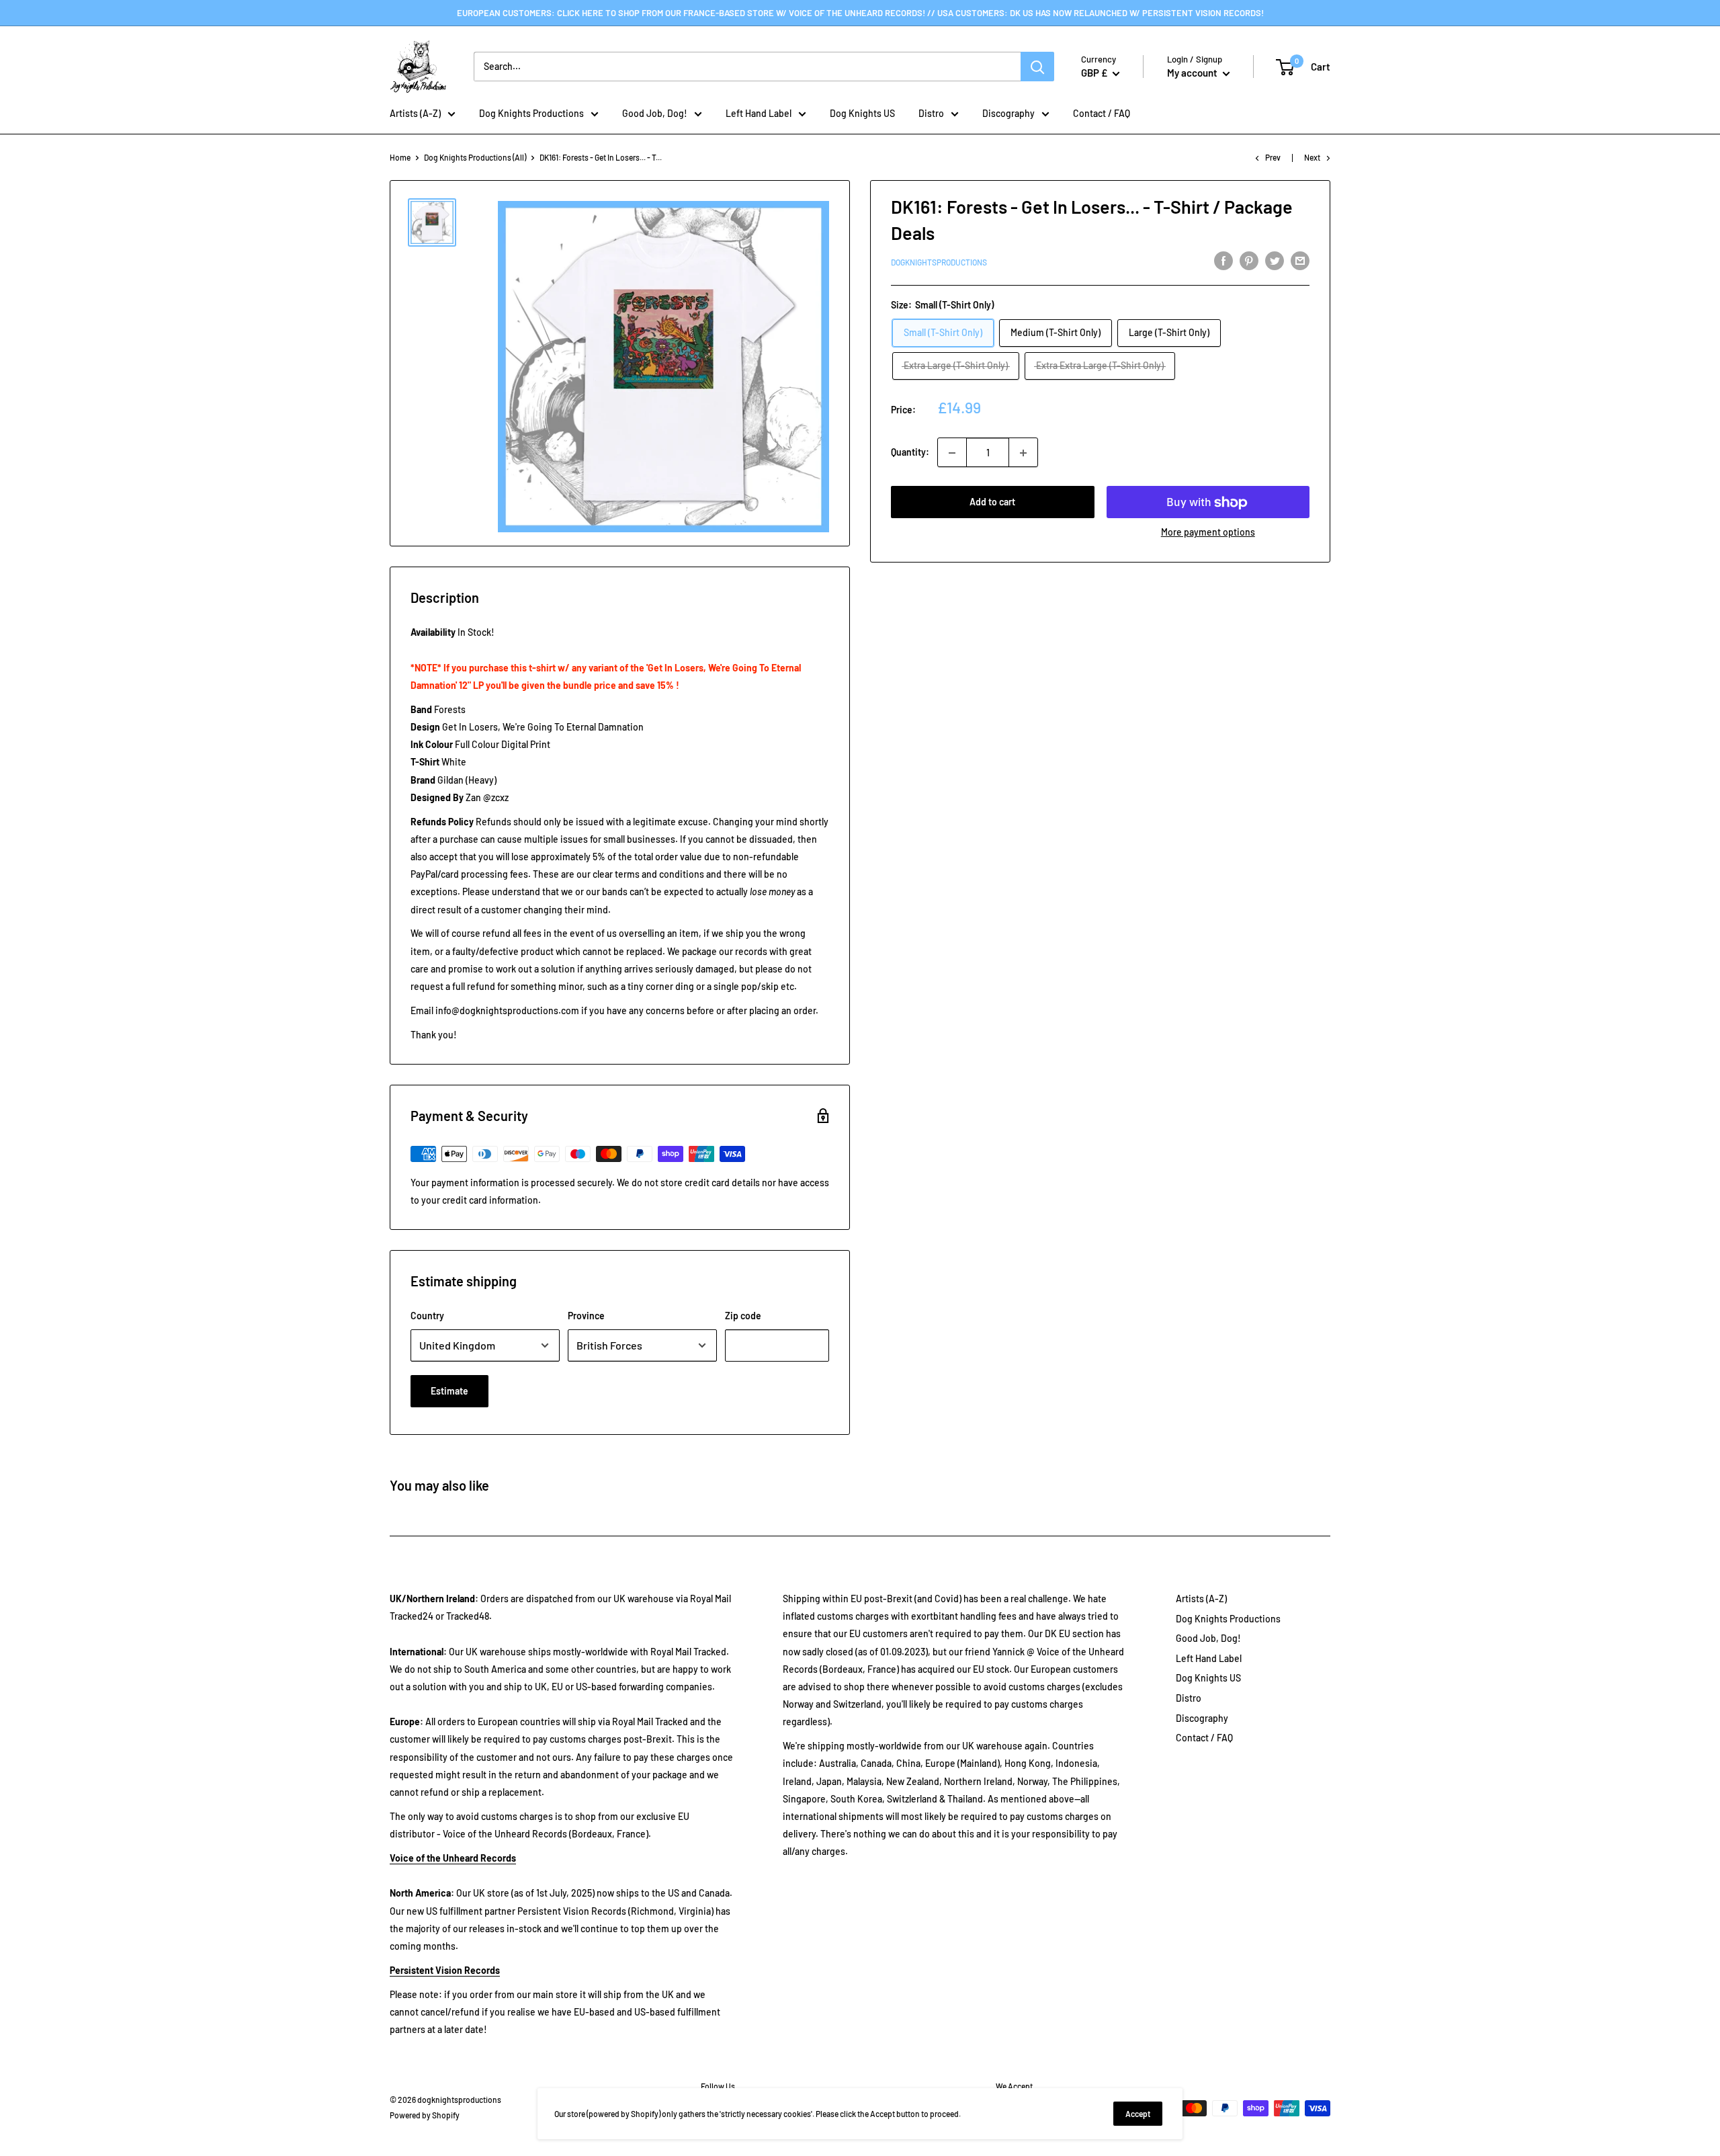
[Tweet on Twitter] (1275, 261)
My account (1193, 73)
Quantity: (910, 453)
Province (586, 1316)
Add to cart (992, 502)
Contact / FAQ (1102, 113)
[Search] (1037, 67)
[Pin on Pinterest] (1249, 261)
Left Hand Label (759, 113)
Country (427, 1316)
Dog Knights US (862, 113)
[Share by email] (1300, 261)
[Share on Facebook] (1223, 261)
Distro (931, 113)
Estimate (449, 1391)
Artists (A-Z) (415, 113)
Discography (1008, 113)
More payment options (1208, 533)
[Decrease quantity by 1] (952, 453)
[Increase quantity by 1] (1023, 453)
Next (1312, 157)
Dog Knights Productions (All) (475, 157)
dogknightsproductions (939, 263)
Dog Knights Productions (531, 113)
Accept (1138, 2114)
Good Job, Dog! (655, 113)
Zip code (743, 1316)
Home (400, 157)
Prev (1273, 157)
